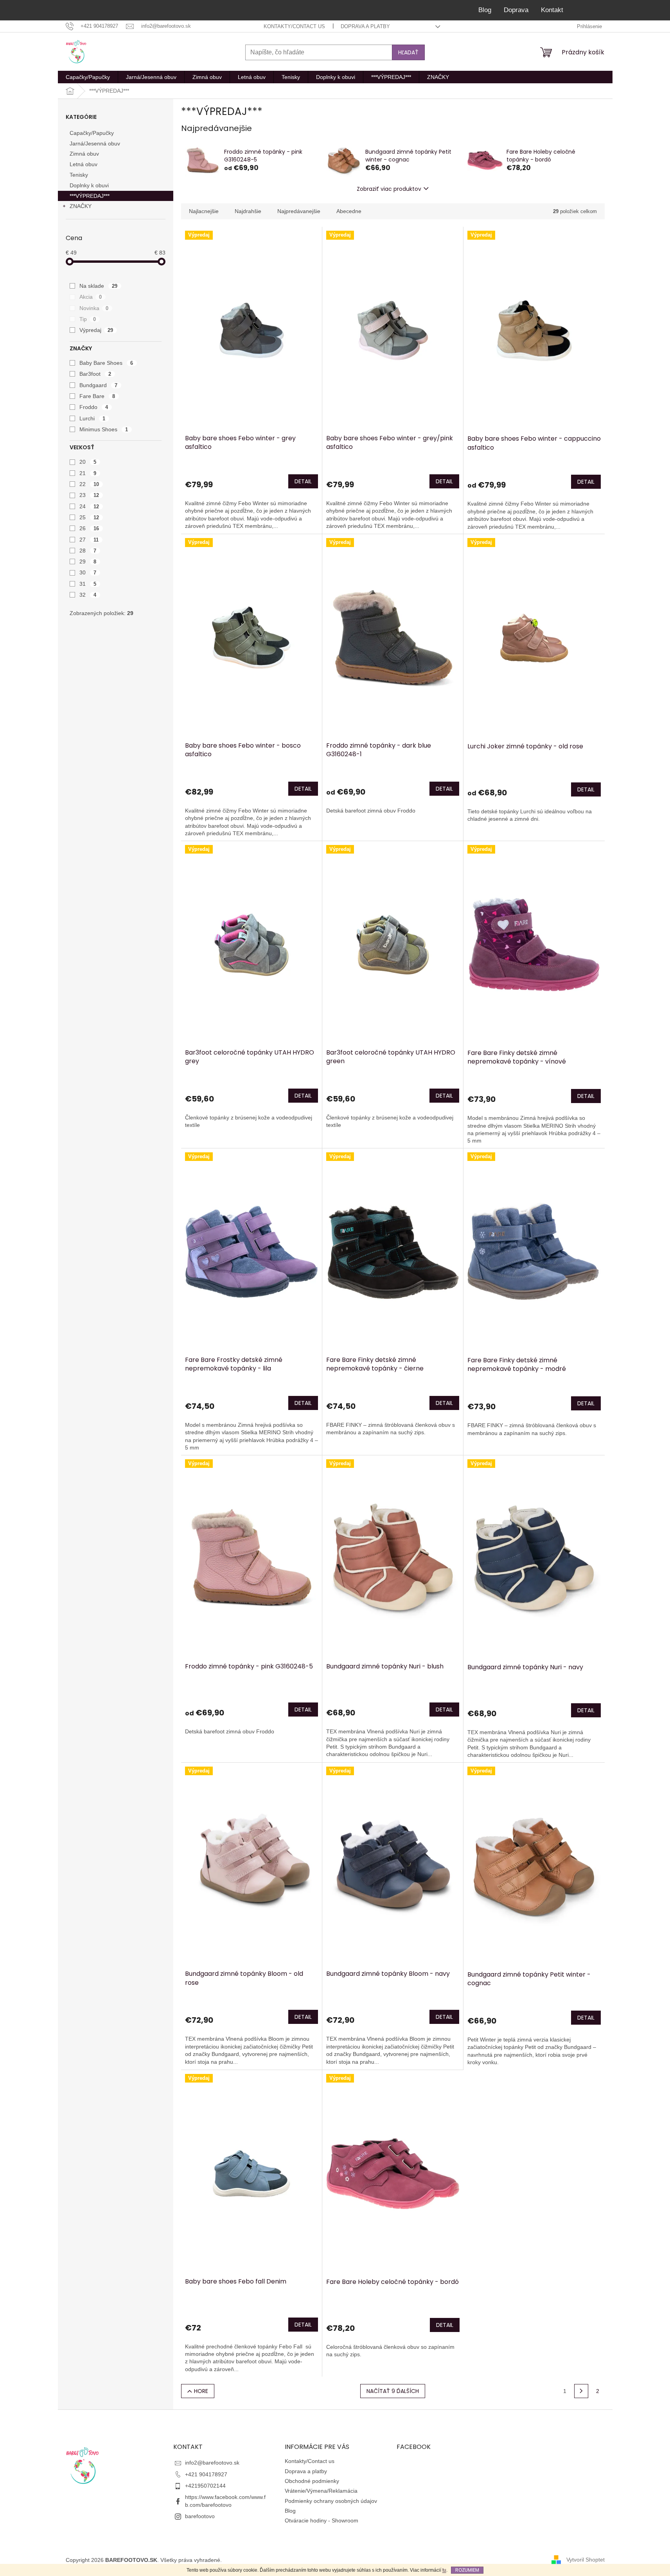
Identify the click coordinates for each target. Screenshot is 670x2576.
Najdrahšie (248, 211)
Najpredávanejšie (299, 211)
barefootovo (200, 2516)
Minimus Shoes (104, 429)
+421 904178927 (206, 2474)
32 (88, 595)
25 (89, 517)
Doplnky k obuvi (89, 185)
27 (89, 540)
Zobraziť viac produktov (389, 189)
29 (88, 561)
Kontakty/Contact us (294, 26)
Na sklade (99, 286)
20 (88, 462)
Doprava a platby (365, 26)
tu (444, 2570)
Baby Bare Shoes (106, 363)
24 (89, 506)
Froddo (94, 407)
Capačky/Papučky (92, 133)
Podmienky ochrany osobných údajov (331, 2501)
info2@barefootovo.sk (212, 2463)
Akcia (91, 297)
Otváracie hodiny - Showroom (322, 2520)
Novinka (94, 308)
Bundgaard (99, 385)
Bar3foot (95, 374)
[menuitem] (88, 77)
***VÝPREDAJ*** (90, 196)
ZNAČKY (81, 206)
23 (89, 495)
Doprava (516, 10)
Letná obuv (84, 164)
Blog (485, 10)
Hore (201, 2391)
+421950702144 (205, 2486)
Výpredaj (96, 330)
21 (88, 473)
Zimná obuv (84, 154)
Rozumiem (467, 2570)
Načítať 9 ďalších (393, 2391)
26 (89, 528)
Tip (88, 319)
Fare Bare (97, 396)
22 (89, 484)
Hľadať (408, 52)
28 (88, 551)
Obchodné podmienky (312, 2481)
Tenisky (79, 175)
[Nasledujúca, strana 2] (581, 2391)
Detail (303, 481)
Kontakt (552, 10)
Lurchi (93, 418)
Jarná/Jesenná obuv (95, 144)
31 (88, 584)
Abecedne (349, 211)
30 (88, 572)
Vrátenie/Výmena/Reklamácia (321, 2491)
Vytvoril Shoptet (586, 2560)
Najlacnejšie (204, 211)
